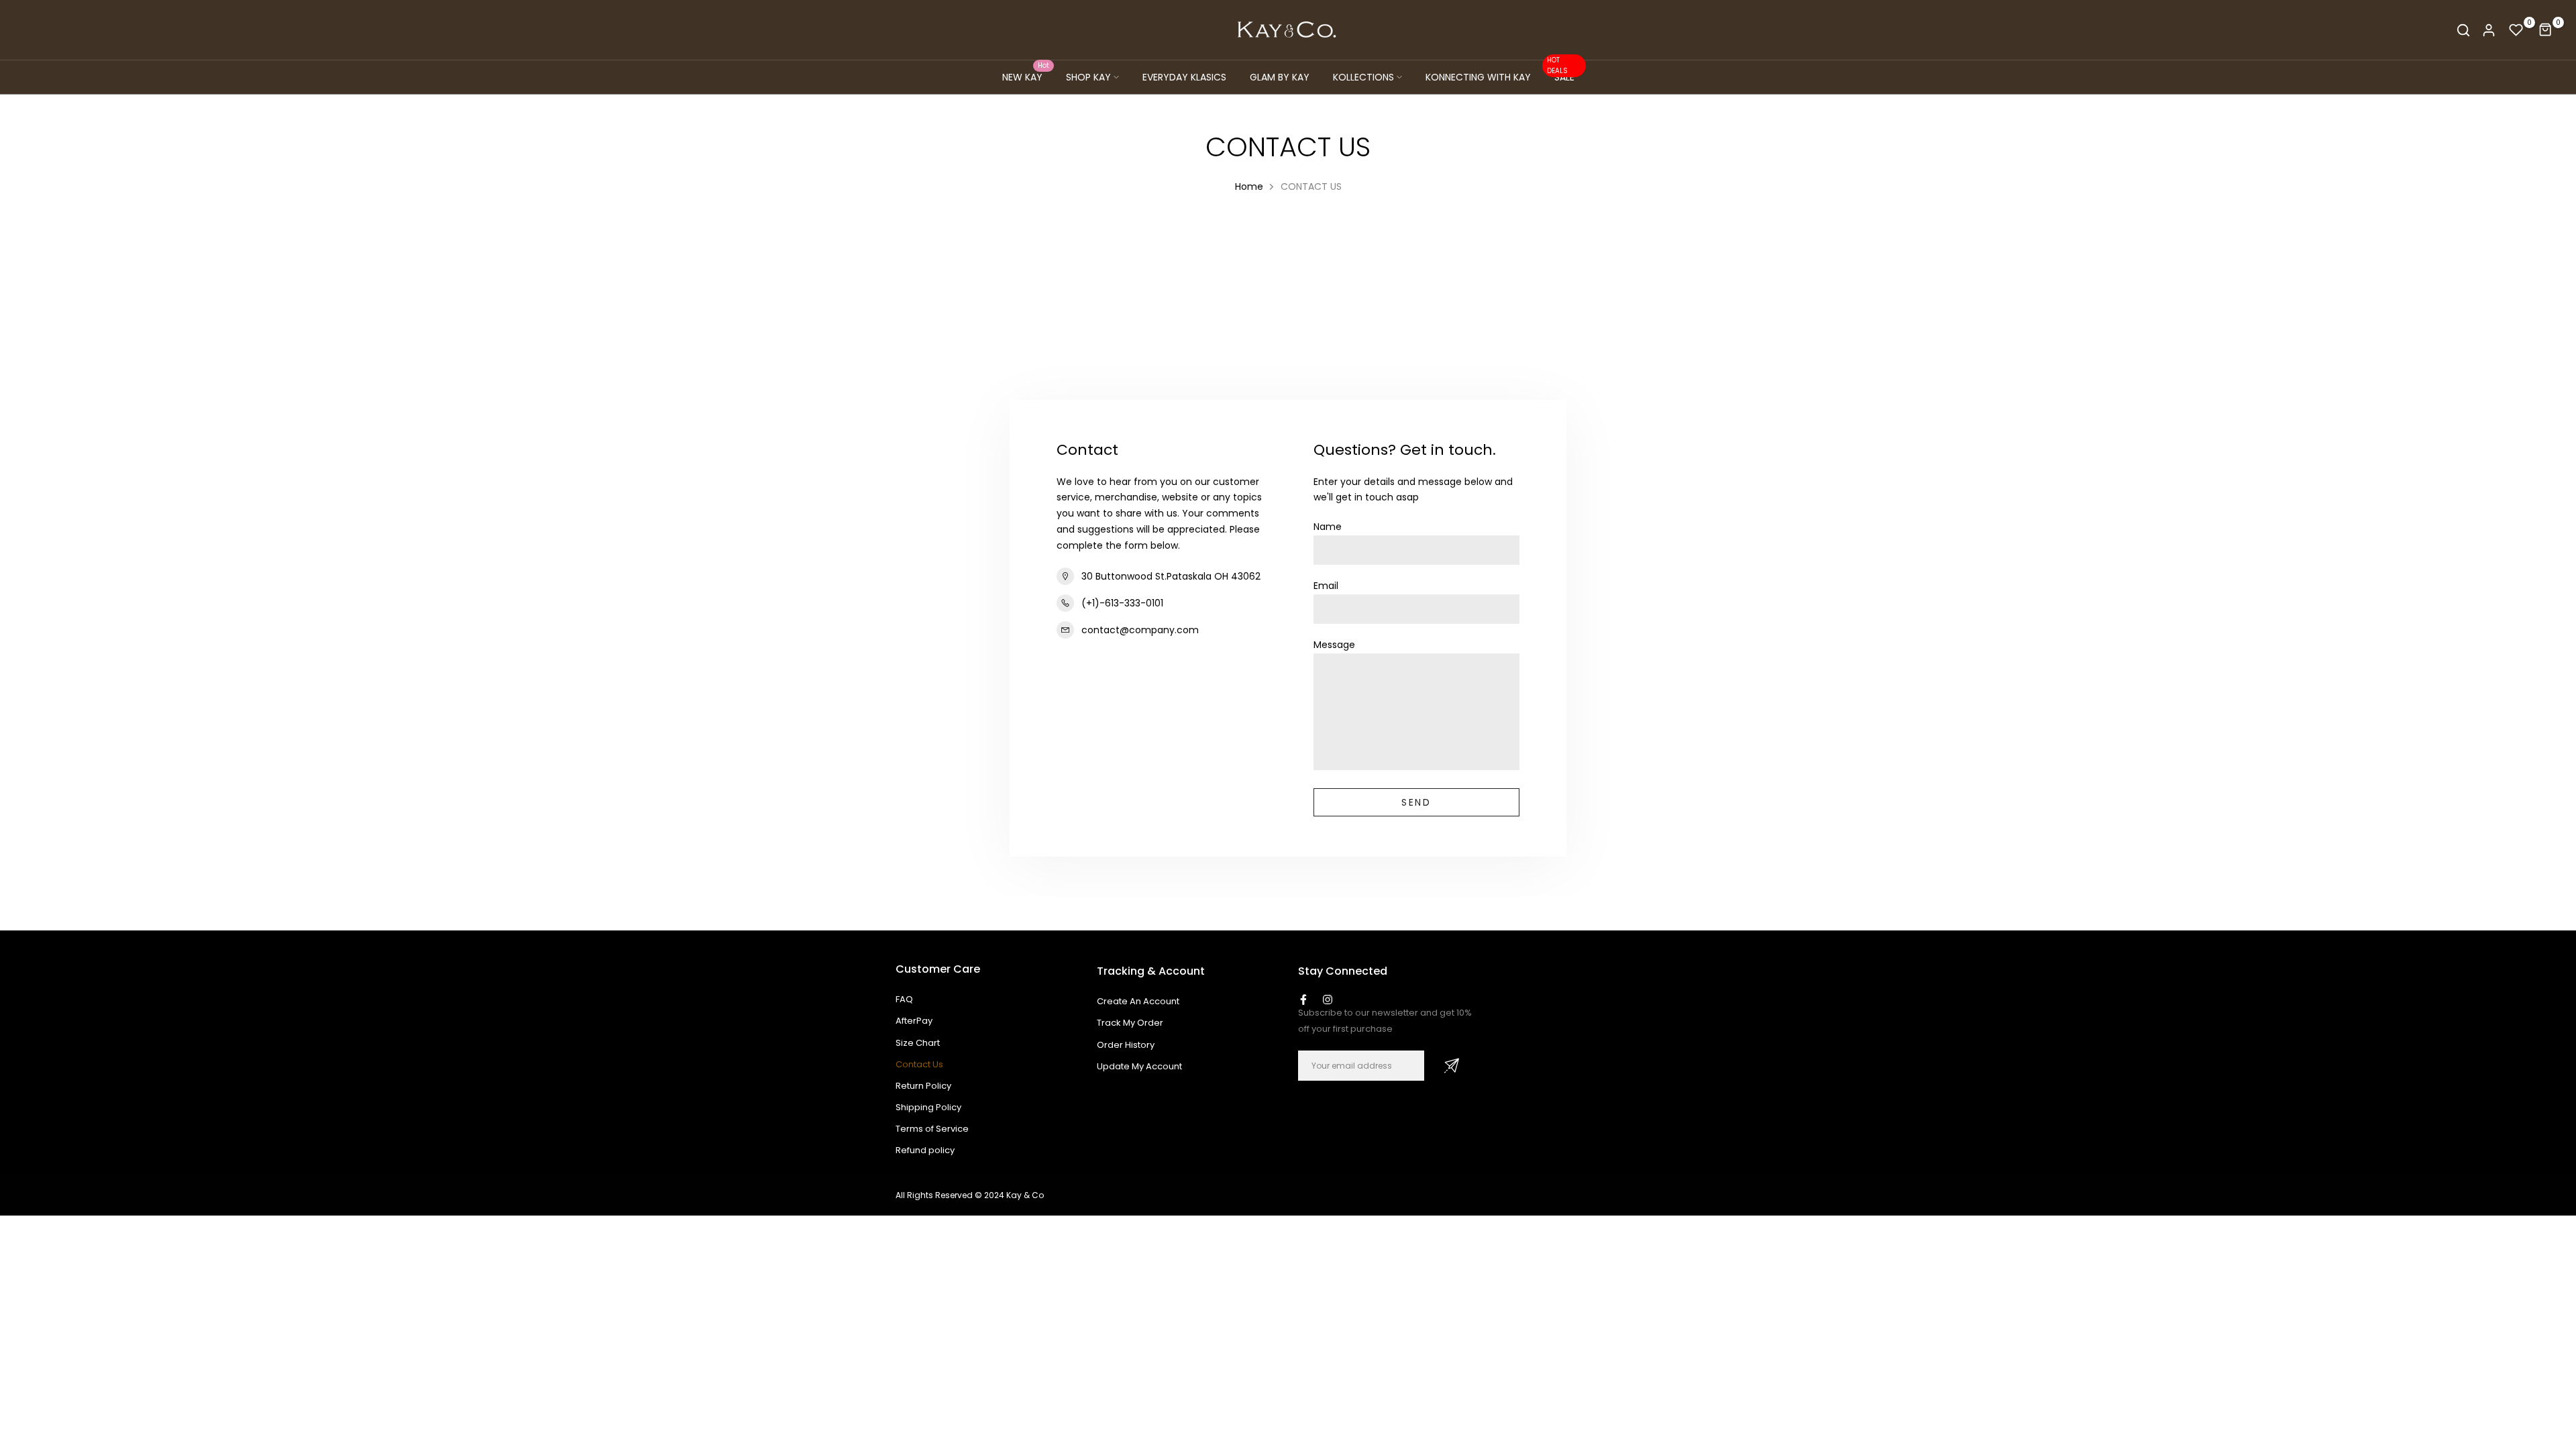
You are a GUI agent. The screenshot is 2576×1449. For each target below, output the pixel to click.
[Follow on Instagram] (1328, 1000)
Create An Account (1138, 1001)
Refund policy (925, 1150)
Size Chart (918, 1043)
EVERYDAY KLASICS (1184, 77)
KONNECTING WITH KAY (1478, 77)
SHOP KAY (1088, 77)
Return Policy (923, 1086)
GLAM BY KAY (1280, 77)
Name (1328, 527)
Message (1334, 645)
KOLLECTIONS (1363, 77)
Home (1249, 186)
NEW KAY (1026, 76)
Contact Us (919, 1064)
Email (1326, 586)
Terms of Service (932, 1129)
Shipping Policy (928, 1107)
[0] (2516, 30)
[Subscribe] (1452, 1066)
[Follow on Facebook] (1303, 1000)
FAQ (904, 999)
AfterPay (914, 1021)
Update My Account (1139, 1066)
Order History (1126, 1045)
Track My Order (1130, 1023)
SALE (1561, 76)
